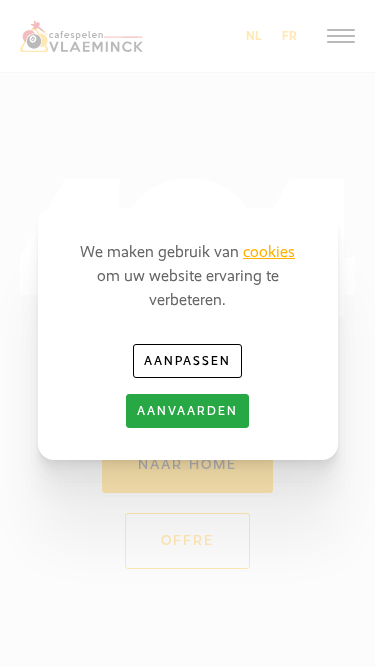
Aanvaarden (187, 411)
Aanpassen (187, 361)
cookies (269, 251)
